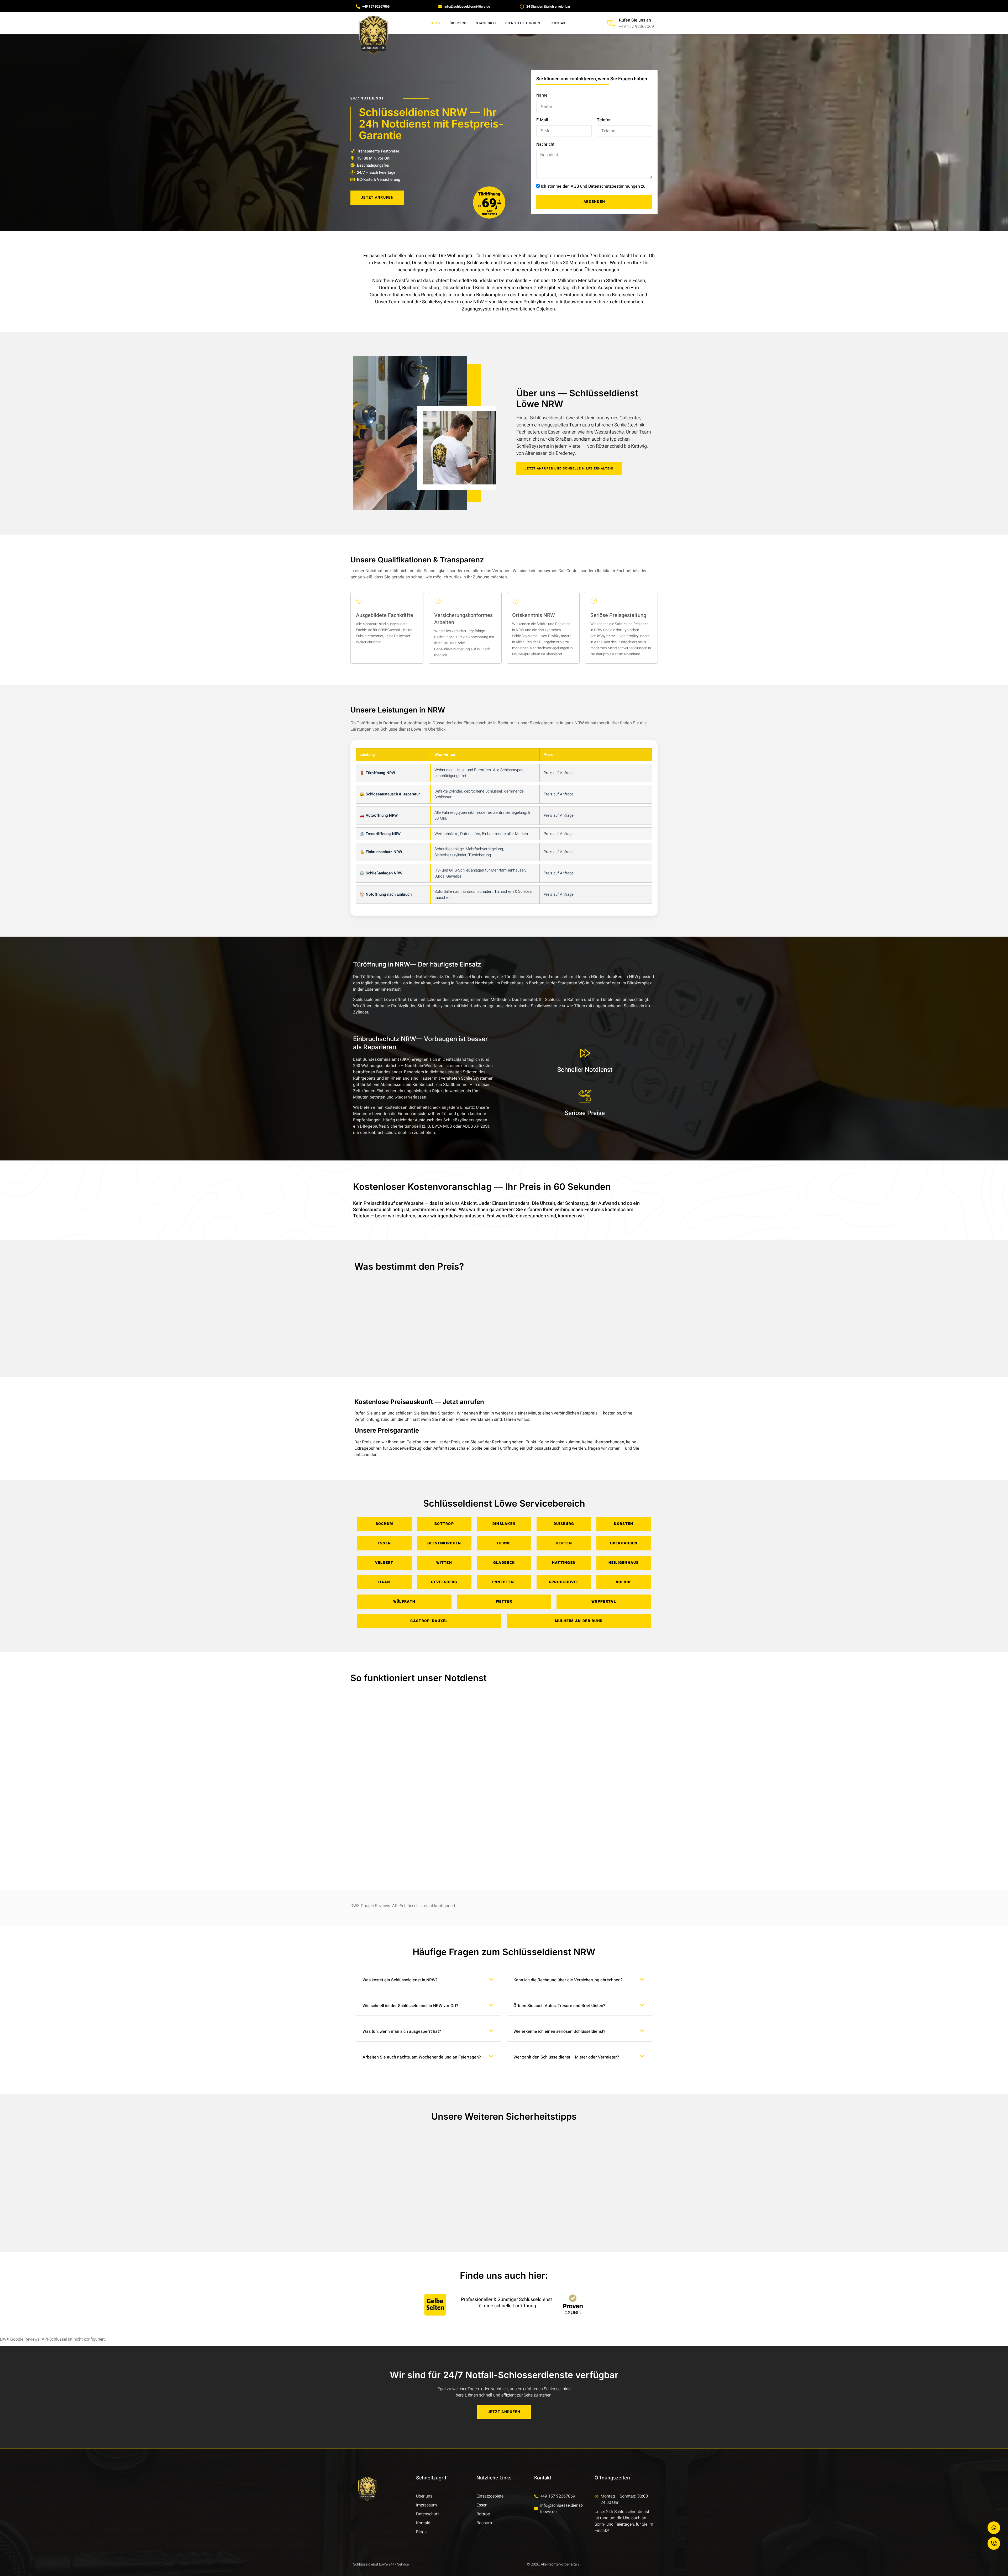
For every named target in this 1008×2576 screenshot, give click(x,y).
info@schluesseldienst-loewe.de (562, 2509)
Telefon (604, 120)
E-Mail (542, 120)
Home (436, 23)
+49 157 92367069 (636, 27)
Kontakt (560, 23)
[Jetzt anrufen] (994, 2543)
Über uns (459, 23)
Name (542, 95)
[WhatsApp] (994, 2528)
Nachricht (545, 144)
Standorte (486, 23)
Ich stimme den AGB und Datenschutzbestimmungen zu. (594, 186)
